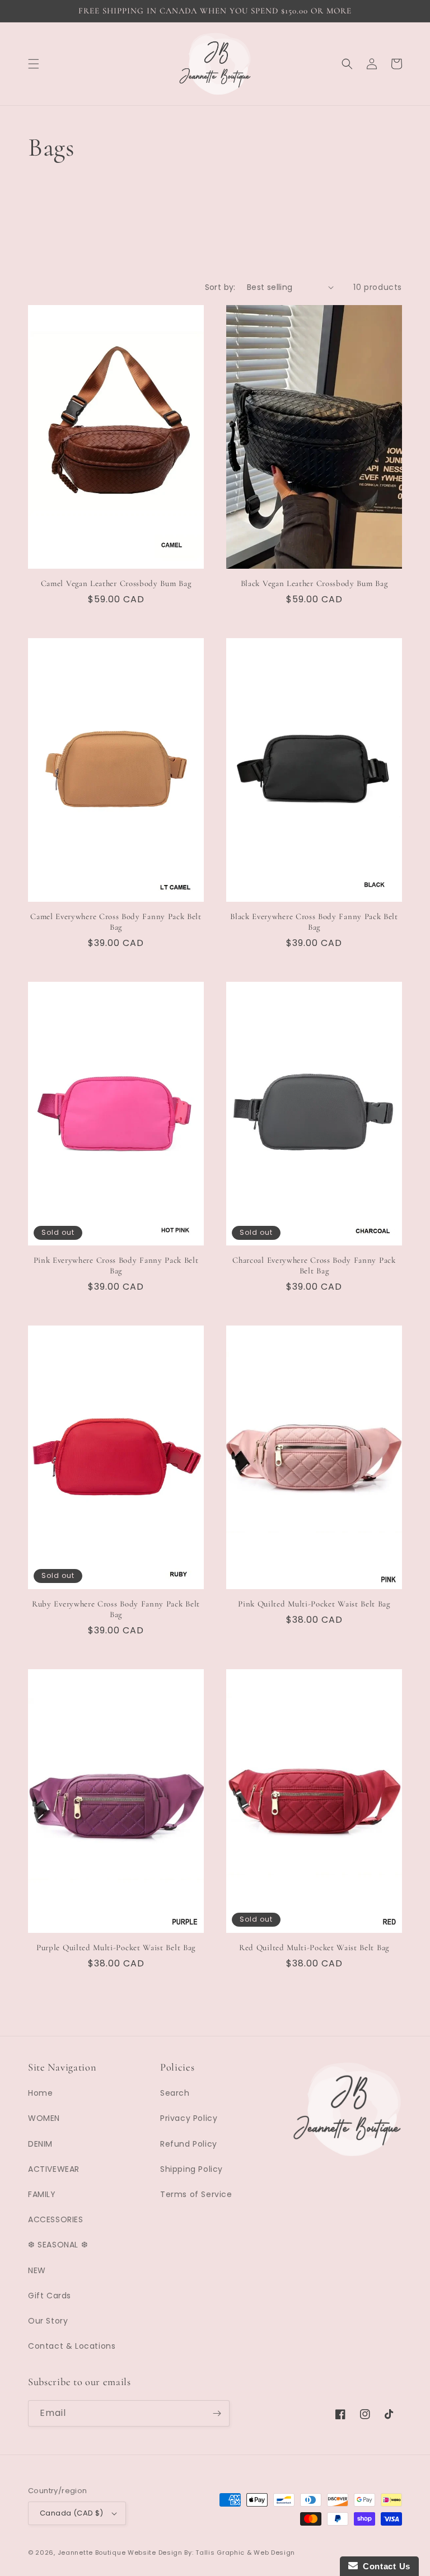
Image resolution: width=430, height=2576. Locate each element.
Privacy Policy (189, 2118)
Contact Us (384, 2566)
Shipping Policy (191, 2169)
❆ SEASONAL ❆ (58, 2245)
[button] (34, 64)
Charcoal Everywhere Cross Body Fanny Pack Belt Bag (314, 1265)
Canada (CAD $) (72, 2513)
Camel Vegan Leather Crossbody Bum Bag (116, 583)
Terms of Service (196, 2194)
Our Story (48, 2321)
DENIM (40, 2144)
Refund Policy (189, 2144)
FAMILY (42, 2194)
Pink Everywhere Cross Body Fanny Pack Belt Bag (116, 1265)
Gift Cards (50, 2296)
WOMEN (44, 2118)
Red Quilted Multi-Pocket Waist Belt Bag (314, 1947)
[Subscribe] (217, 2413)
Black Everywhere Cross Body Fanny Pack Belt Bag (314, 922)
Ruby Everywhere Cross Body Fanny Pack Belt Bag (116, 1609)
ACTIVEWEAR (54, 2169)
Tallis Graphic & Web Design (245, 2552)
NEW (37, 2270)
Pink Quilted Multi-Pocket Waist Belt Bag (314, 1604)
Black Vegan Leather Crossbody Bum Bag (314, 583)
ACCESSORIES (56, 2219)
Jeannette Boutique (92, 2552)
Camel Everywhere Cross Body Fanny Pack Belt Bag (116, 922)
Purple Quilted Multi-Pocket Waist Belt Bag (116, 1947)
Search (175, 2093)
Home (40, 2093)
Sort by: (220, 287)
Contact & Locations (72, 2346)
